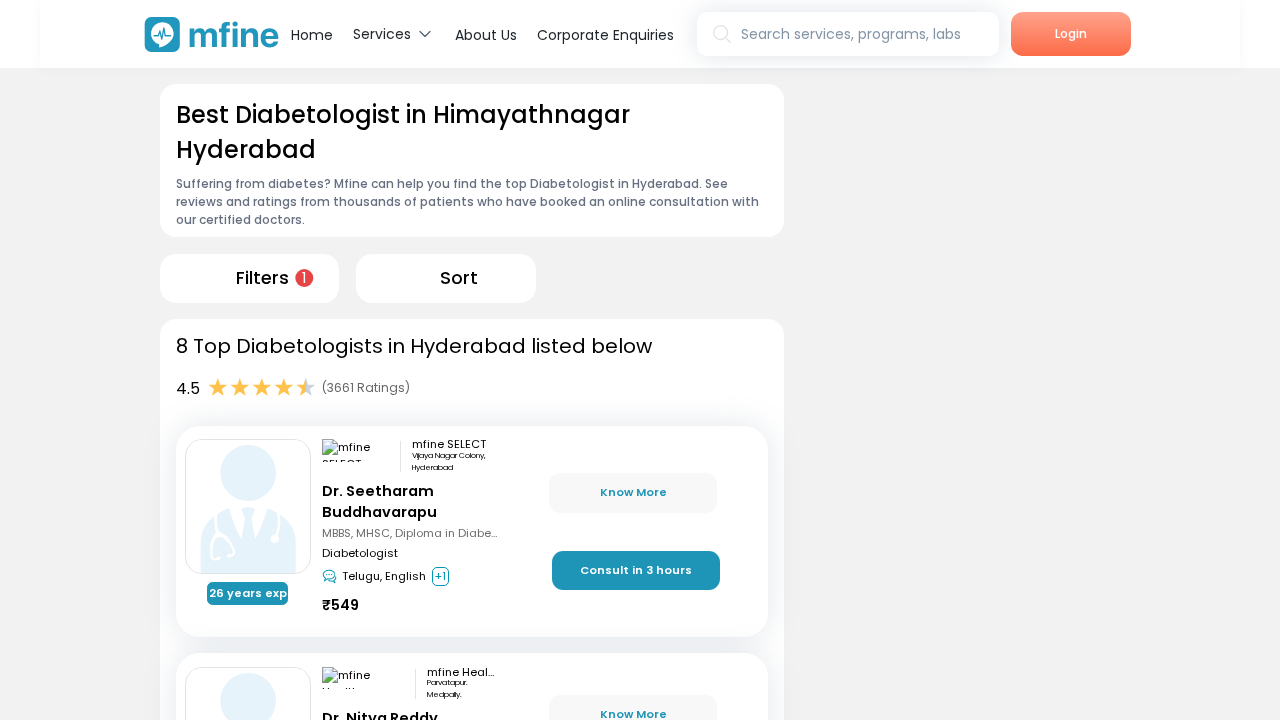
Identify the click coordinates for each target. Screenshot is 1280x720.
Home (312, 35)
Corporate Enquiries (605, 35)
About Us (486, 35)
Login (1071, 33)
